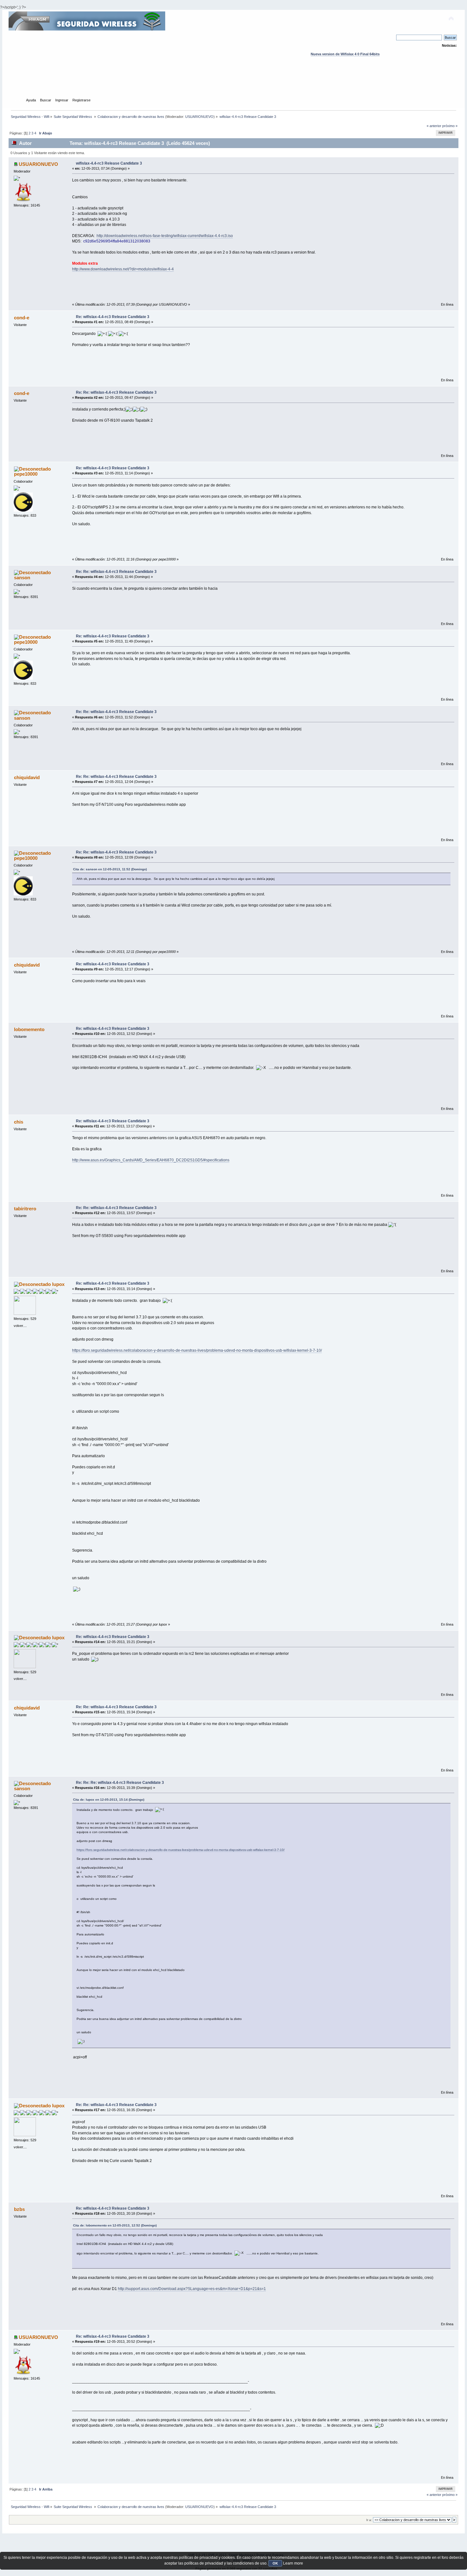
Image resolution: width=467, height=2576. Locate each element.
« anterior (434, 126)
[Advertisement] (233, 83)
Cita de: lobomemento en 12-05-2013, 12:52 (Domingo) (115, 2225)
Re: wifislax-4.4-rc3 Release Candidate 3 (113, 317)
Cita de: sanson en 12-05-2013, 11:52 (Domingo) (110, 869)
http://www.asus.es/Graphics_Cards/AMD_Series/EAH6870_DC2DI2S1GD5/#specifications (151, 1160)
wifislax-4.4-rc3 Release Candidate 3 (109, 163)
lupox (58, 1284)
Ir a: (369, 2520)
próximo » (450, 126)
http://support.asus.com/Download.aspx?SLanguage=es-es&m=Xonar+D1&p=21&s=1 (192, 2289)
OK (275, 2563)
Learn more (293, 2563)
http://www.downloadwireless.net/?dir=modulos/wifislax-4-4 (123, 269)
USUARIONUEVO (199, 117)
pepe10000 (26, 474)
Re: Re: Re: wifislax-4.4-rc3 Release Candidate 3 (120, 1783)
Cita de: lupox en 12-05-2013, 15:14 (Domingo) (109, 1800)
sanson (22, 578)
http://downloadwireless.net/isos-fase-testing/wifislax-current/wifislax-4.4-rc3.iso (165, 236)
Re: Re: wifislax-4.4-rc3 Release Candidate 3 (116, 392)
